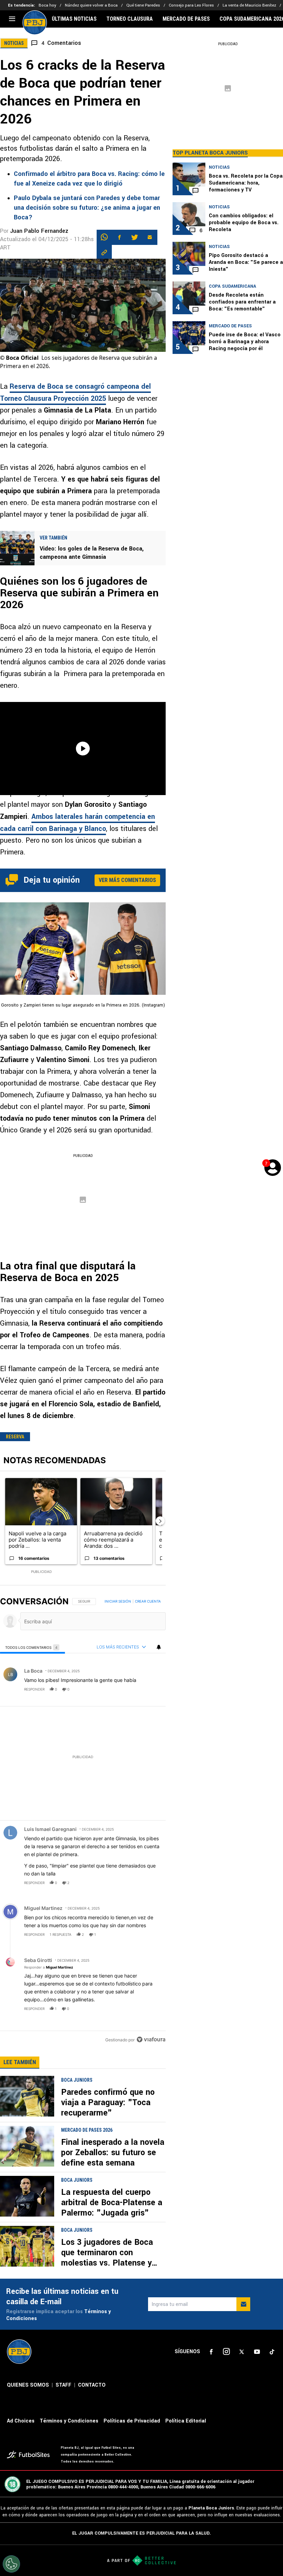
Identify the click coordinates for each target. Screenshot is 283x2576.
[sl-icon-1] (211, 2352)
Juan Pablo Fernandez (39, 231)
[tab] (32, 1647)
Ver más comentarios (127, 880)
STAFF (64, 2385)
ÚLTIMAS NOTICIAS (74, 19)
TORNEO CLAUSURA (130, 19)
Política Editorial (186, 2421)
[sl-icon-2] (226, 2352)
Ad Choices (21, 2421)
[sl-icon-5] (272, 2352)
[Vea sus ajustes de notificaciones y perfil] (159, 1647)
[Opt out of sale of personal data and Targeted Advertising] (11, 2564)
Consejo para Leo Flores (191, 5)
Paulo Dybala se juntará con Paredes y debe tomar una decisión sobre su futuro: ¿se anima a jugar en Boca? (87, 208)
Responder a (49, 1967)
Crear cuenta (148, 1601)
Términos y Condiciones (69, 2421)
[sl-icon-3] (242, 2352)
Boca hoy (47, 5)
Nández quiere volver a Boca (91, 5)
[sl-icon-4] (257, 2352)
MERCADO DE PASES (186, 19)
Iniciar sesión (118, 1601)
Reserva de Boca (36, 387)
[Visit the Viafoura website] (151, 2039)
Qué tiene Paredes (143, 5)
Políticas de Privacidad (132, 2421)
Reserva (15, 1437)
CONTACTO (92, 2385)
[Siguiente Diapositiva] (160, 1521)
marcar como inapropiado (149, 1694)
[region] (83, 1821)
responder (34, 1689)
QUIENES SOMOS (28, 2385)
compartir (123, 1689)
